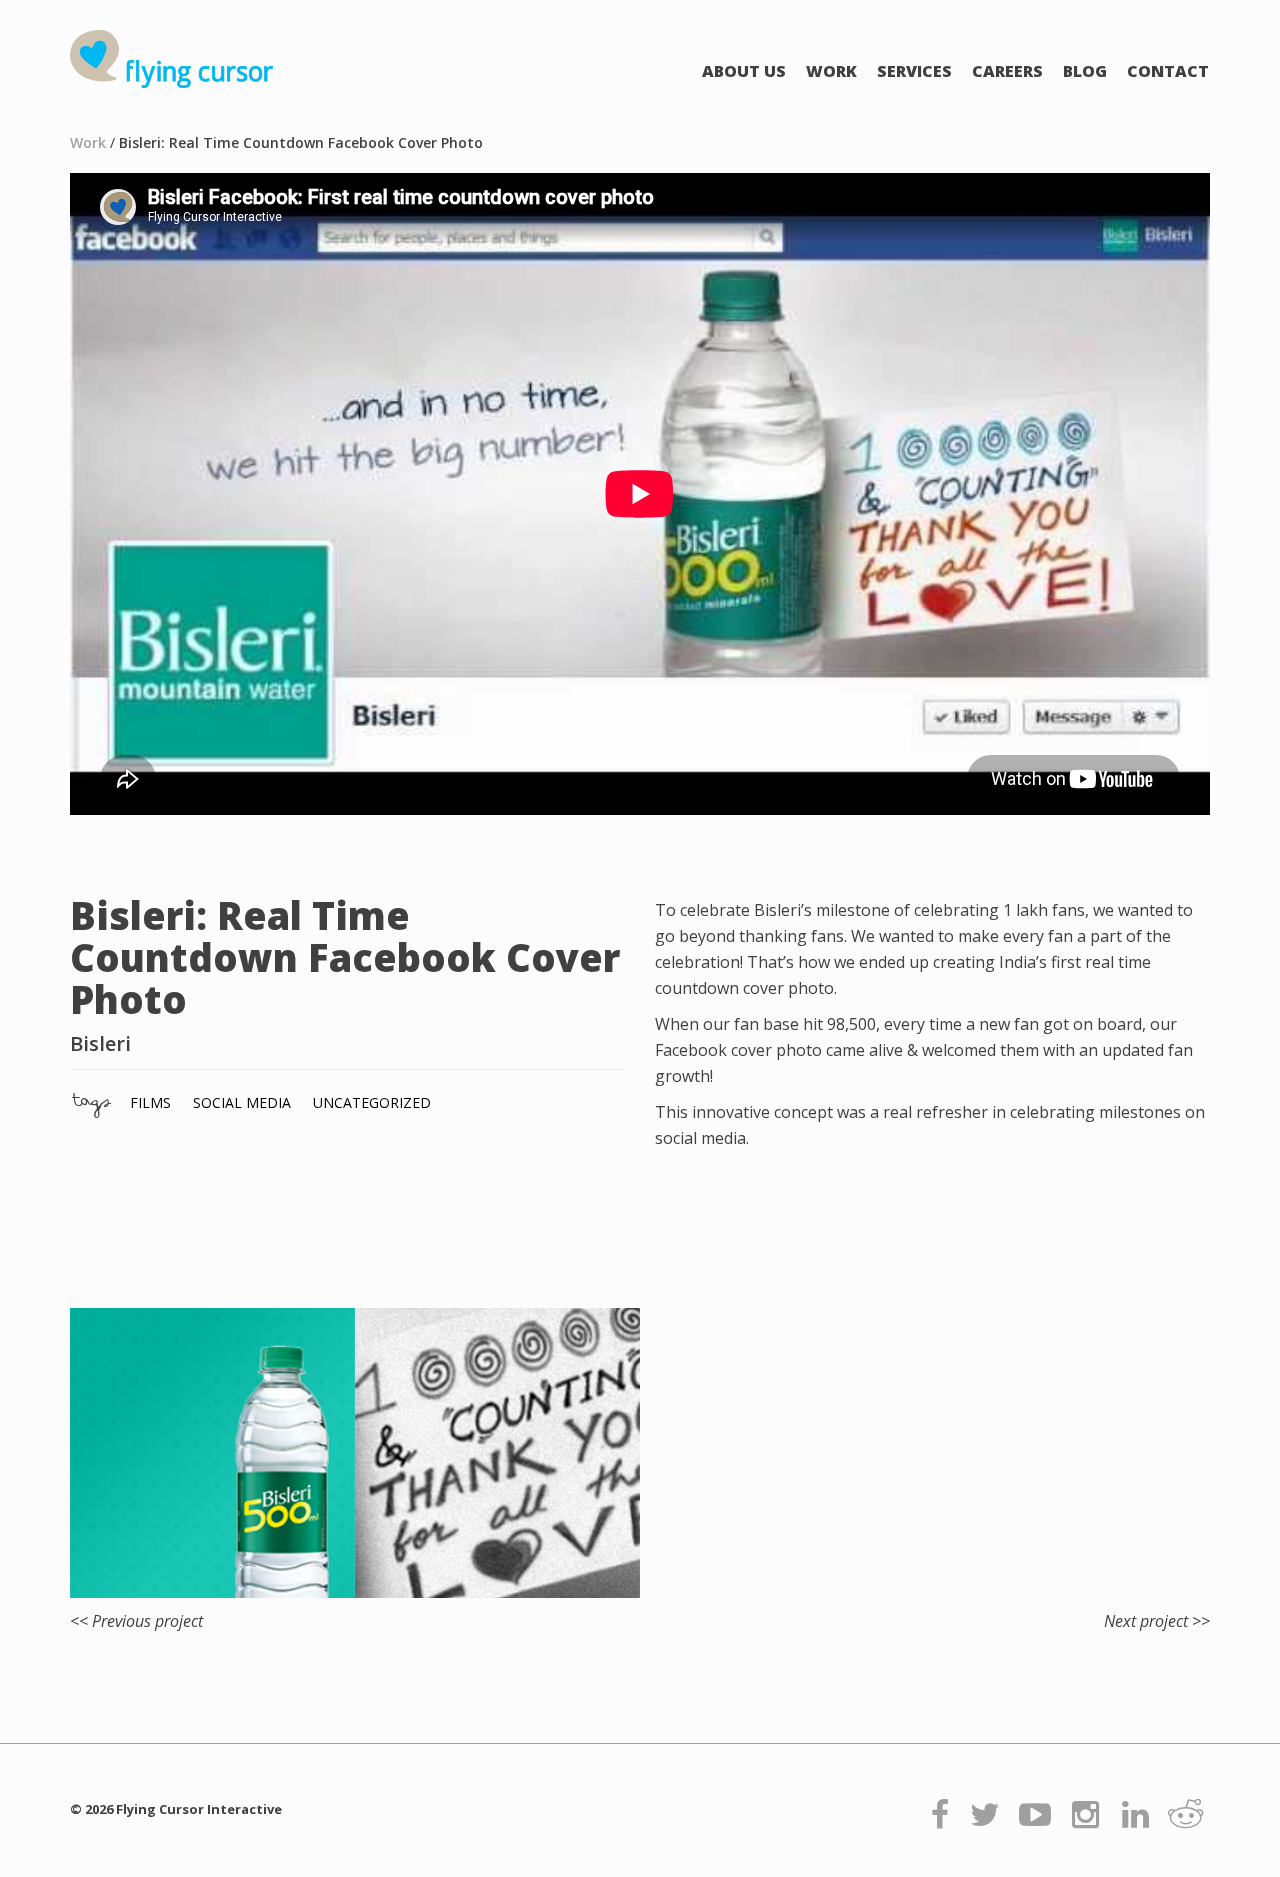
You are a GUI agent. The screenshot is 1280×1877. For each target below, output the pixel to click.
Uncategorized (372, 1102)
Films (150, 1102)
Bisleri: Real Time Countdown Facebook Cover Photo (301, 142)
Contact (1168, 71)
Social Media (242, 1102)
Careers (1007, 71)
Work (831, 71)
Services (914, 71)
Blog (1085, 71)
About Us (744, 71)
